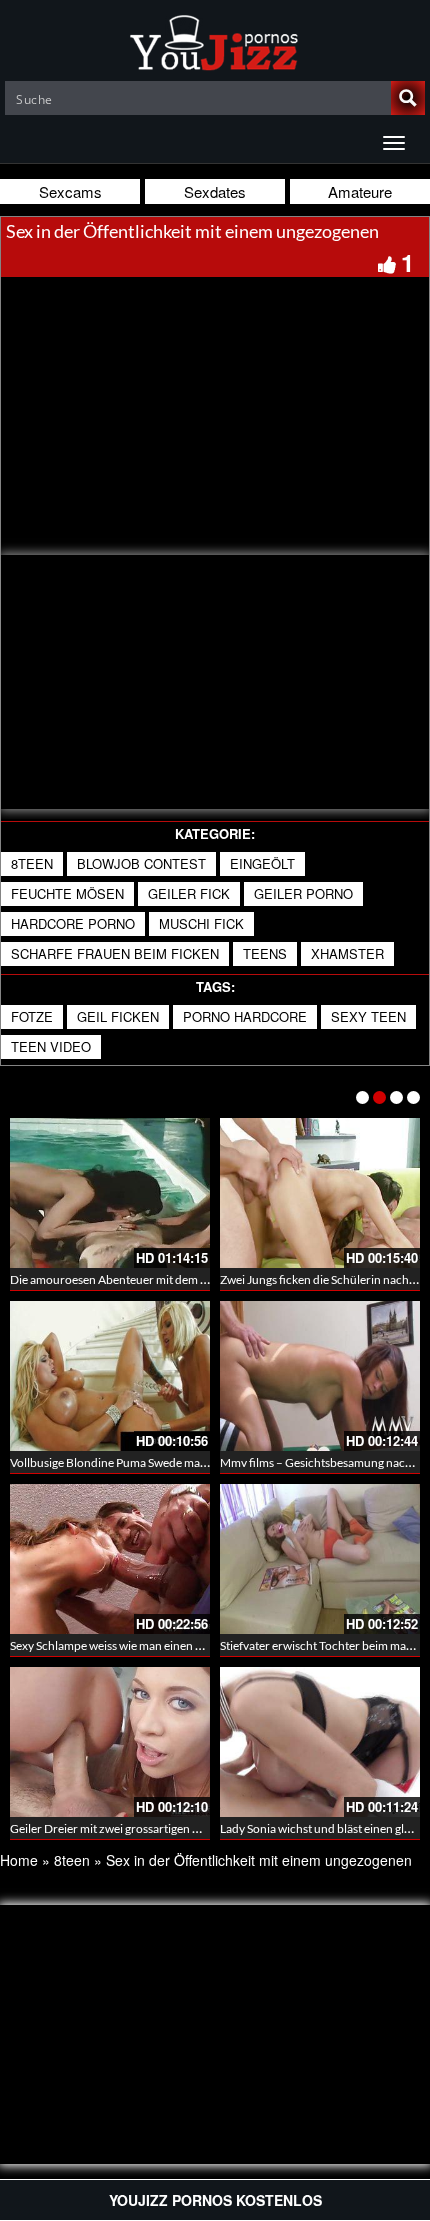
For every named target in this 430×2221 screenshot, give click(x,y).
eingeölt (262, 863)
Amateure (360, 191)
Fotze (32, 1016)
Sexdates (215, 191)
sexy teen (368, 1016)
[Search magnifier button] (408, 98)
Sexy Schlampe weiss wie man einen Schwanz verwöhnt (152, 1645)
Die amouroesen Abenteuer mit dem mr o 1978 (132, 1279)
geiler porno (303, 893)
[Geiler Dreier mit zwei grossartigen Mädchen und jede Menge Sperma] (110, 1742)
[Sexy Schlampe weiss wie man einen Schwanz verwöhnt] (110, 1559)
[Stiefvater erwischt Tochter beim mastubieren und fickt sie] (320, 1559)
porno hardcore (245, 1016)
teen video (51, 1046)
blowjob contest (141, 863)
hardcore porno (73, 923)
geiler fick (189, 893)
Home (19, 1860)
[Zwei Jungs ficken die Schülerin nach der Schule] (320, 1193)
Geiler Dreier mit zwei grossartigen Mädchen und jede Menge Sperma (189, 1828)
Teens (265, 953)
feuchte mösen (67, 893)
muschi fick (201, 923)
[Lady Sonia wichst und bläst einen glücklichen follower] (320, 1742)
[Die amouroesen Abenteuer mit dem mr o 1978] (110, 1193)
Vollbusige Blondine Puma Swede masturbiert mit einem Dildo (170, 1462)
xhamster (347, 953)
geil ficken (118, 1016)
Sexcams (70, 191)
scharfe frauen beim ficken (115, 953)
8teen (32, 863)
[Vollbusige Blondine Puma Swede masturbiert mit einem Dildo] (110, 1376)
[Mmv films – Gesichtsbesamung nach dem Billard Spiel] (320, 1376)
